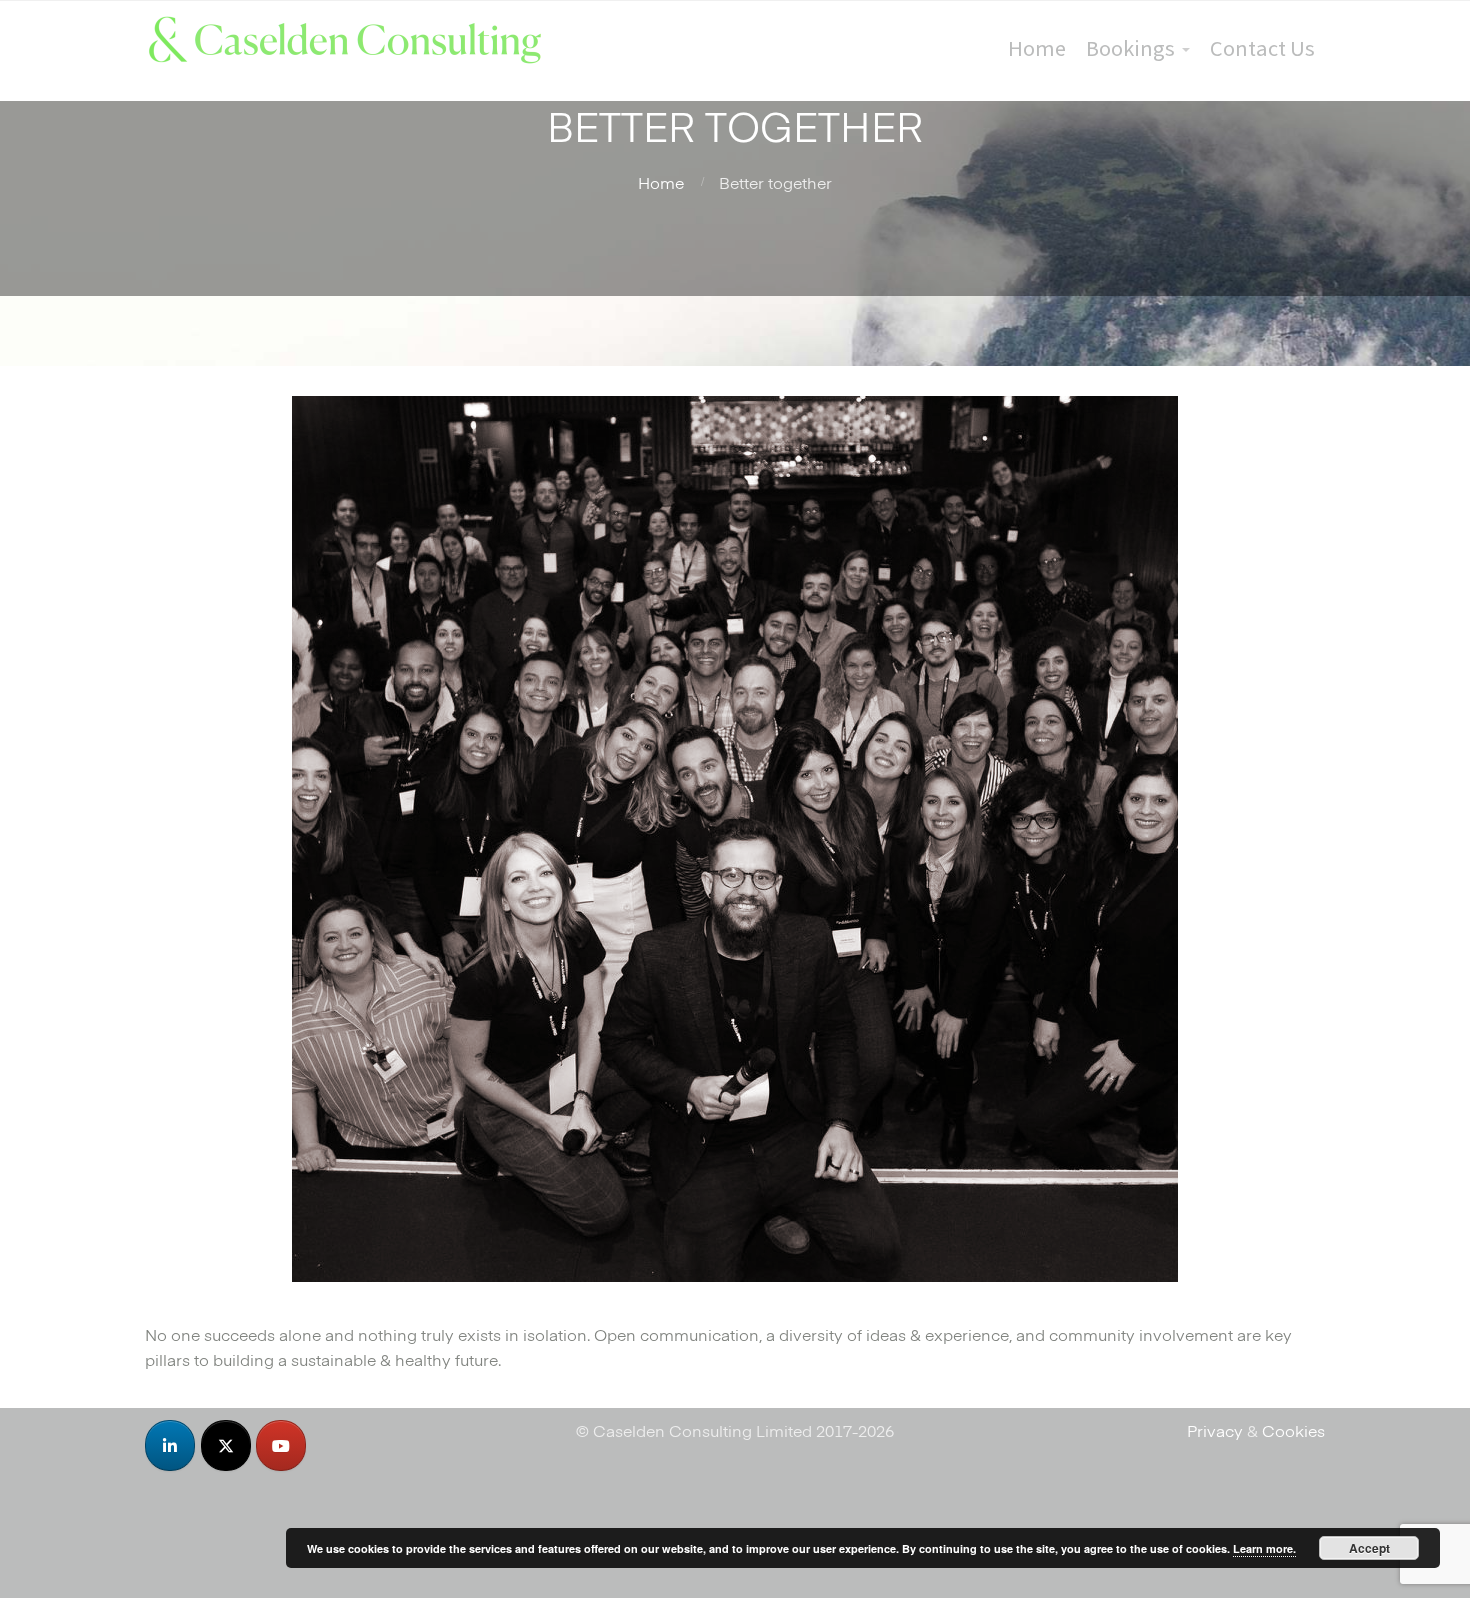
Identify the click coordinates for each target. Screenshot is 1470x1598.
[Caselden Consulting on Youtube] (281, 1445)
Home (1037, 48)
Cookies (1293, 1430)
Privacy (1215, 1430)
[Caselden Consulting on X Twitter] (226, 1445)
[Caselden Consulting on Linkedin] (170, 1445)
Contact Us (1262, 48)
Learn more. (1264, 1548)
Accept (1369, 1548)
